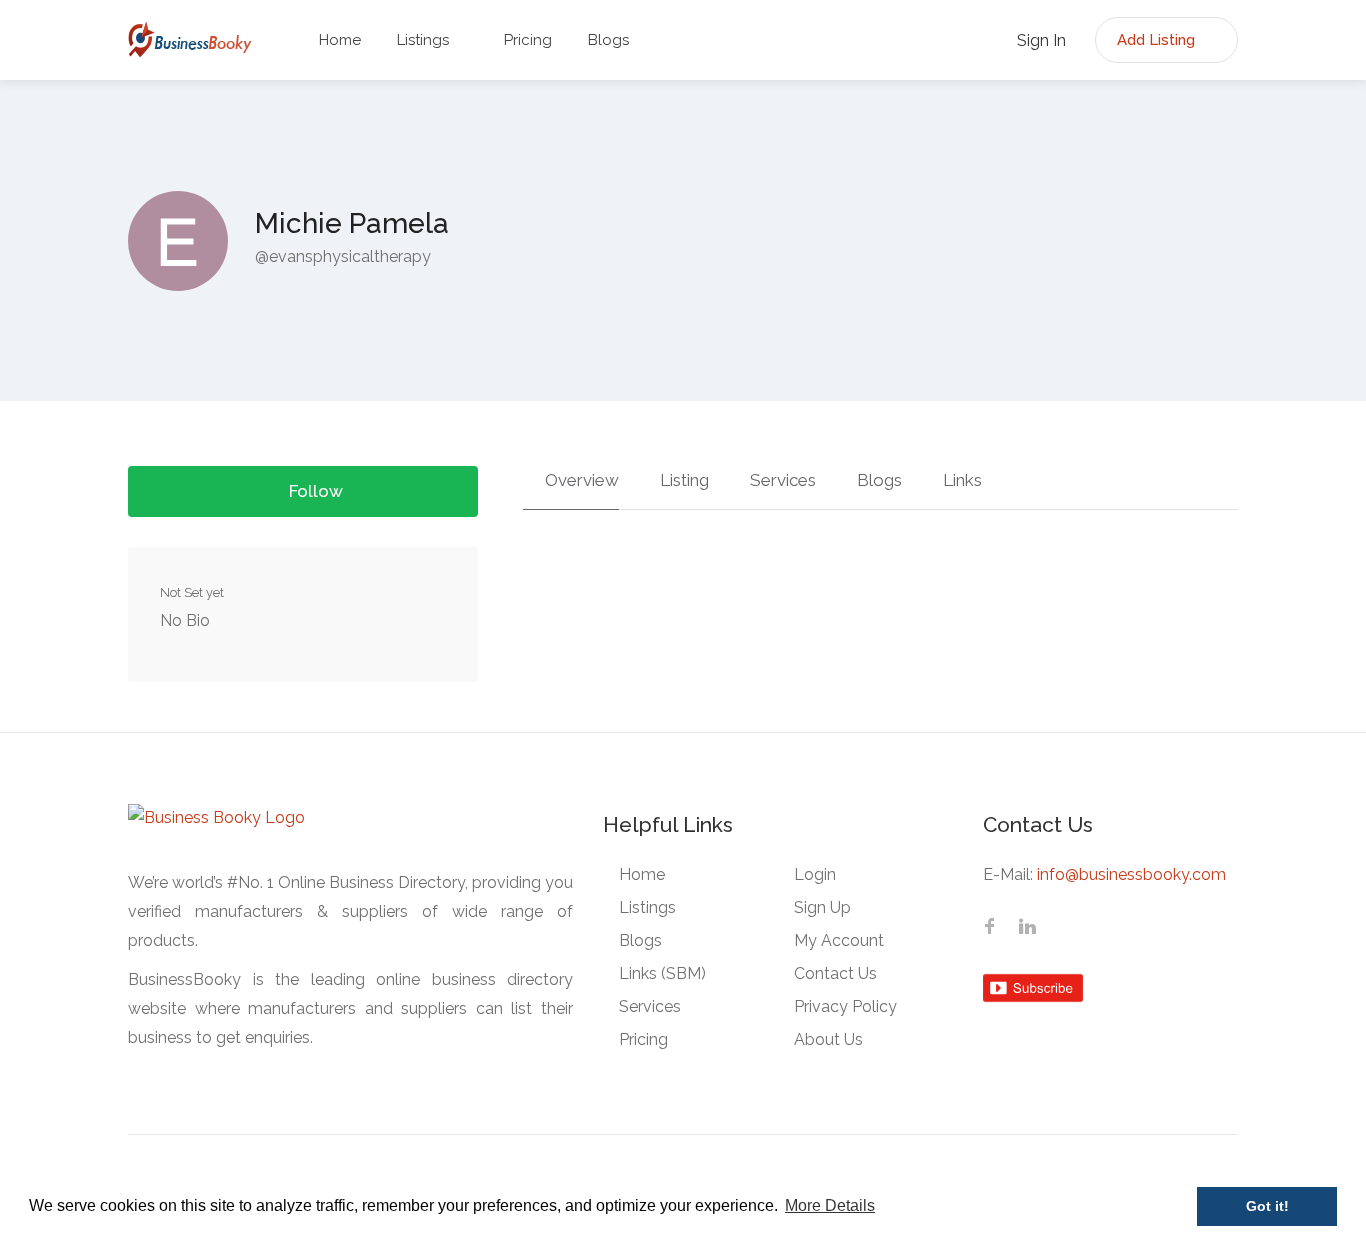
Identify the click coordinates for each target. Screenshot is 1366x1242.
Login (815, 874)
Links (960, 480)
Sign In (1039, 40)
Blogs (608, 40)
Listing (682, 480)
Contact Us (835, 973)
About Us (828, 1039)
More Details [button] (830, 1205)
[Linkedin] (1027, 928)
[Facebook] (989, 928)
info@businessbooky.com (1131, 874)
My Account (839, 940)
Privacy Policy (845, 1006)
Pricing (528, 40)
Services (781, 480)
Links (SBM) (662, 973)
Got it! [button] (1267, 1206)
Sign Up (822, 907)
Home (340, 40)
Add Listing (1158, 40)
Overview (580, 480)
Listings (423, 40)
